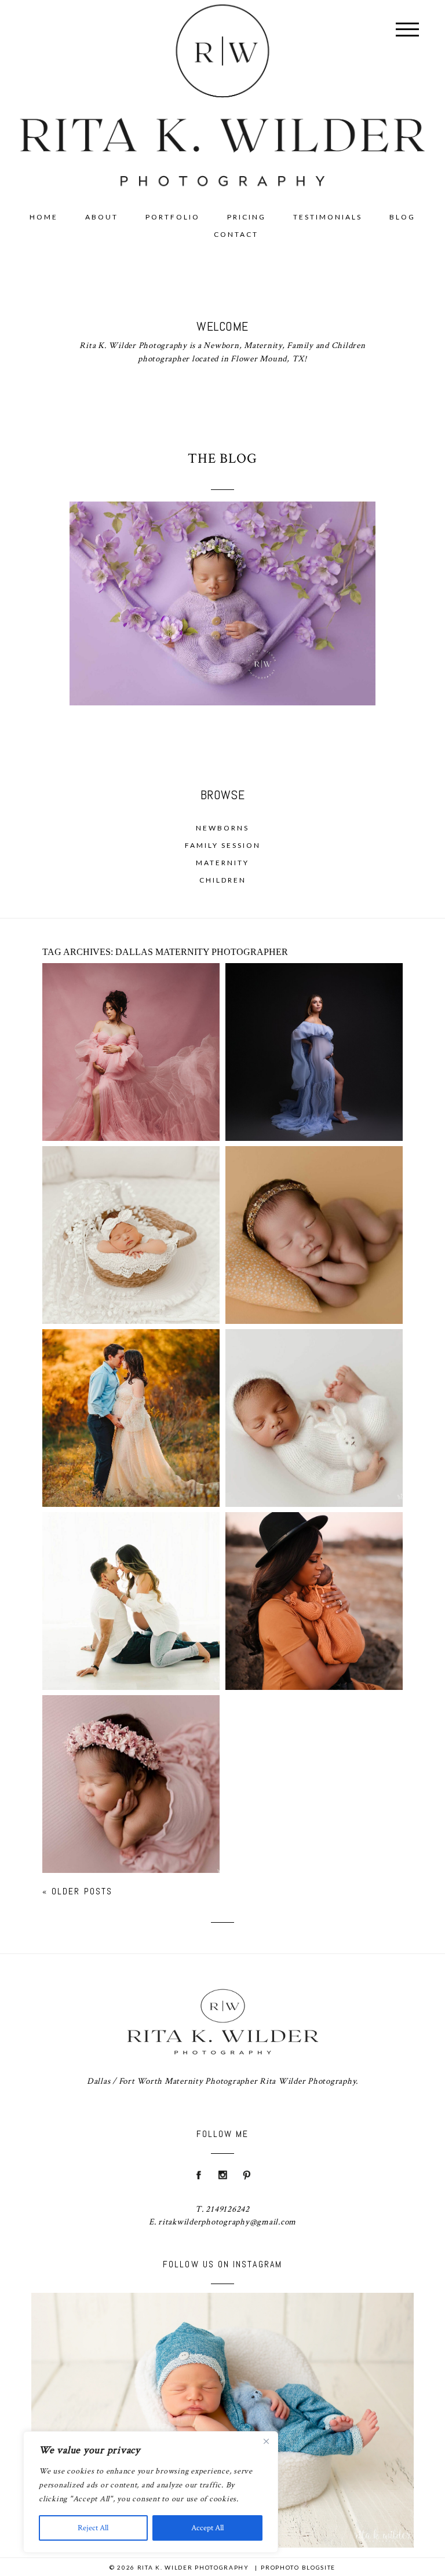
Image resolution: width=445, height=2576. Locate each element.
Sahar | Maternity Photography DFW (130, 1571)
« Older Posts (77, 1891)
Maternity (222, 863)
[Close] (266, 2441)
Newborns (222, 828)
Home (44, 217)
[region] (151, 2492)
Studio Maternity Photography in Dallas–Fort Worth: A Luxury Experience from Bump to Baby (313, 1022)
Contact (236, 234)
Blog (402, 217)
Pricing (247, 217)
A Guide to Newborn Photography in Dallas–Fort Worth (130, 1205)
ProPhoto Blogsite (298, 2567)
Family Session (223, 845)
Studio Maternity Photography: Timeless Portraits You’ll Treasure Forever (130, 1022)
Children (223, 880)
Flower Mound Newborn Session (313, 1212)
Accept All (207, 2528)
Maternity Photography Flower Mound (130, 1388)
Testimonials (328, 217)
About (102, 217)
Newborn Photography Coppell (313, 1388)
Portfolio (173, 217)
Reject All (93, 2528)
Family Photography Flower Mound (313, 1571)
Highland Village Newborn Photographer (130, 1754)
